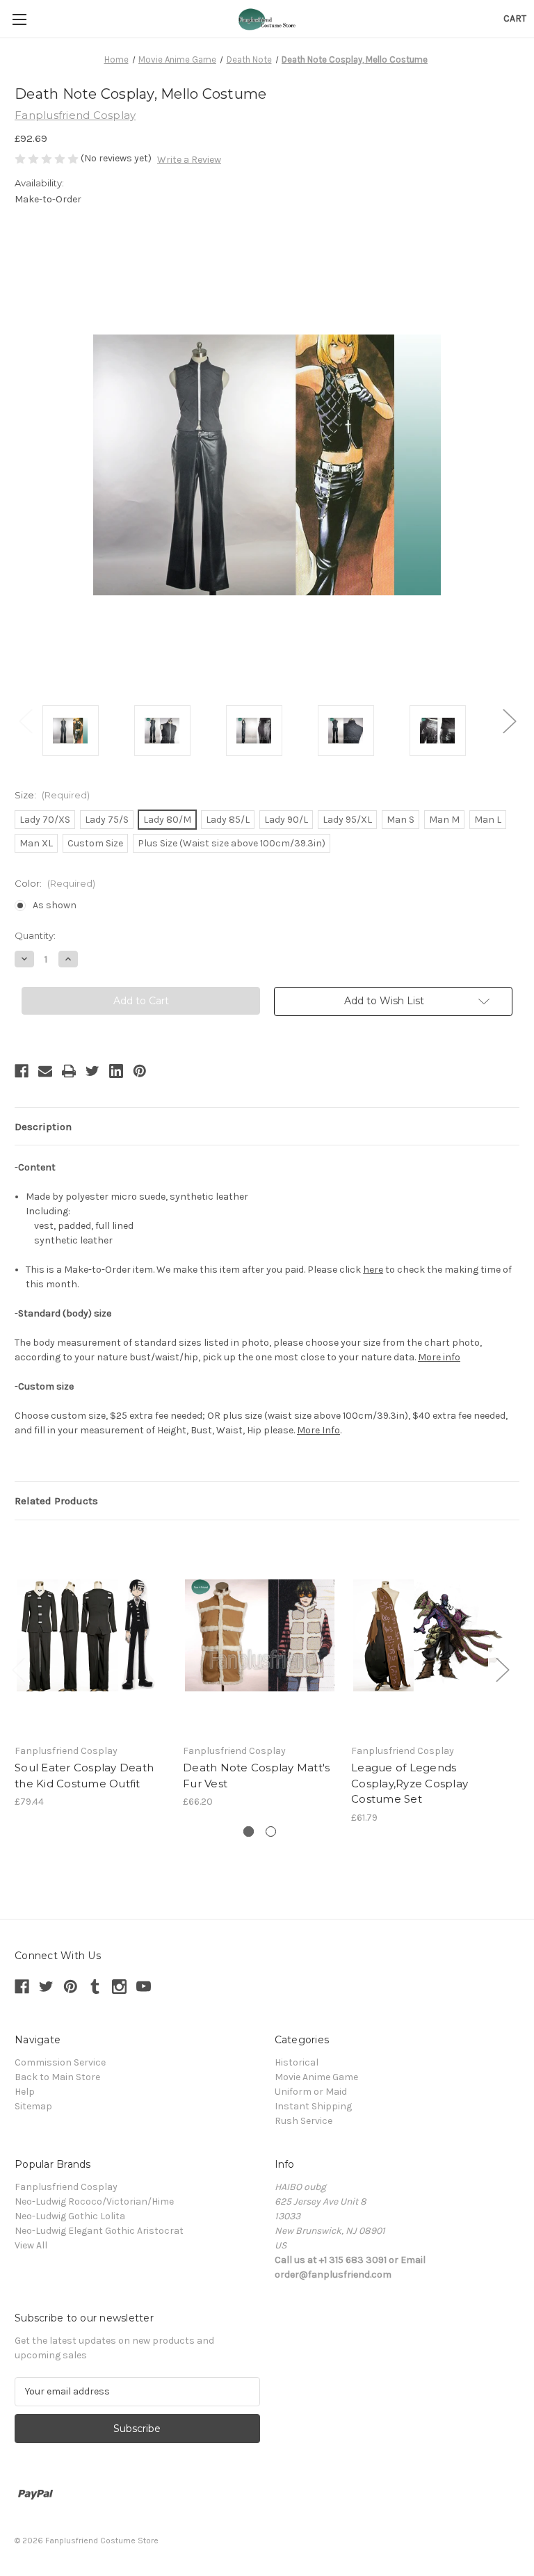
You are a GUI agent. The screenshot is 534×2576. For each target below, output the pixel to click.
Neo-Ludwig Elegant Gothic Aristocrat (99, 2231)
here (373, 1270)
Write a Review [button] (189, 160)
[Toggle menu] (19, 19)
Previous (25, 720)
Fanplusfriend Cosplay (66, 2187)
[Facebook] (22, 1071)
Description (43, 1127)
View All (31, 2245)
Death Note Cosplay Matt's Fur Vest (256, 1776)
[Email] (45, 1071)
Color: (55, 883)
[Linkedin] (116, 1071)
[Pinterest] (140, 1071)
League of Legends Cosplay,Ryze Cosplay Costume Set (410, 1783)
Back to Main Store (57, 2077)
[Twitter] (92, 1071)
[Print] (69, 1071)
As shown (55, 905)
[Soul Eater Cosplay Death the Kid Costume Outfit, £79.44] (91, 1635)
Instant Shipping (313, 2106)
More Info (318, 1430)
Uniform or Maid (311, 2092)
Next (509, 720)
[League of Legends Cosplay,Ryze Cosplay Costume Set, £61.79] (428, 1635)
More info (439, 1357)
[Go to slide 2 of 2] (271, 1832)
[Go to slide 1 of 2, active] (249, 1832)
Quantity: (35, 935)
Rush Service (304, 2121)
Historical (297, 2062)
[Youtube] (144, 1987)
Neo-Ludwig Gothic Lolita (70, 2216)
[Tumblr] (95, 1987)
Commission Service (60, 2062)
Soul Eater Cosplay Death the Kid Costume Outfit (84, 1776)
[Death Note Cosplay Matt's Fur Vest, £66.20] (260, 1635)
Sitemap (33, 2106)
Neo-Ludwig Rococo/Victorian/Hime (94, 2201)
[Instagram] (119, 1987)
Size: (52, 795)
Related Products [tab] (56, 1501)
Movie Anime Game (316, 2077)
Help (25, 2092)
